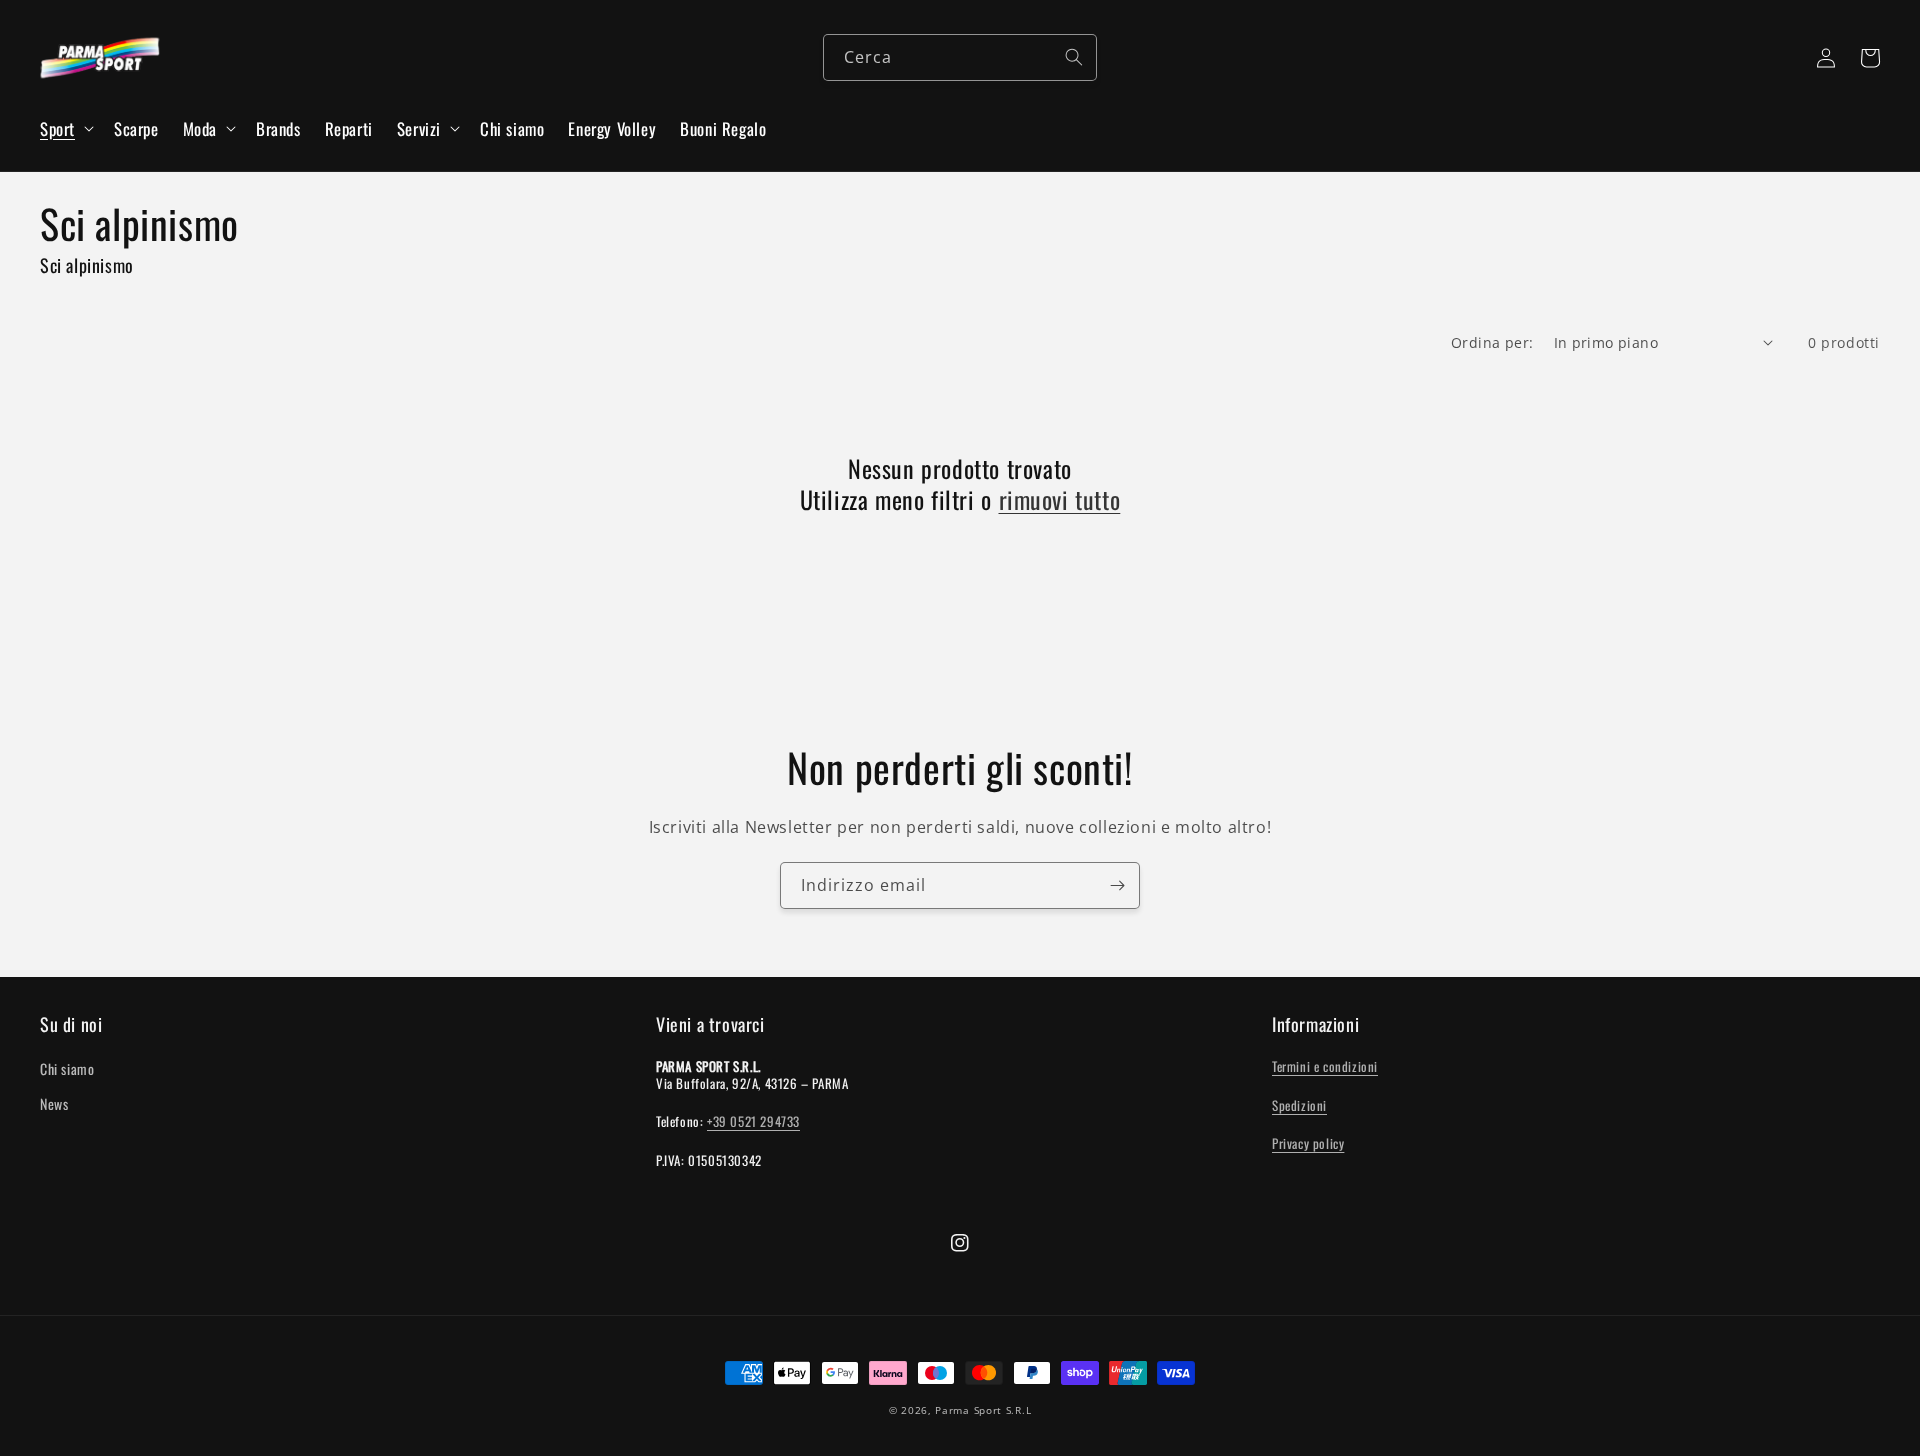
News (54, 1103)
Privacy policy (1308, 1143)
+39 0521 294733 (753, 1121)
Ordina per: (1492, 342)
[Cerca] (1074, 57)
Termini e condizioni (1325, 1066)
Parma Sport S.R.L (983, 1410)
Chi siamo (67, 1068)
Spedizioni (1299, 1105)
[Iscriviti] (1117, 885)
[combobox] (960, 57)
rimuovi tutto (1060, 499)
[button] (65, 129)
